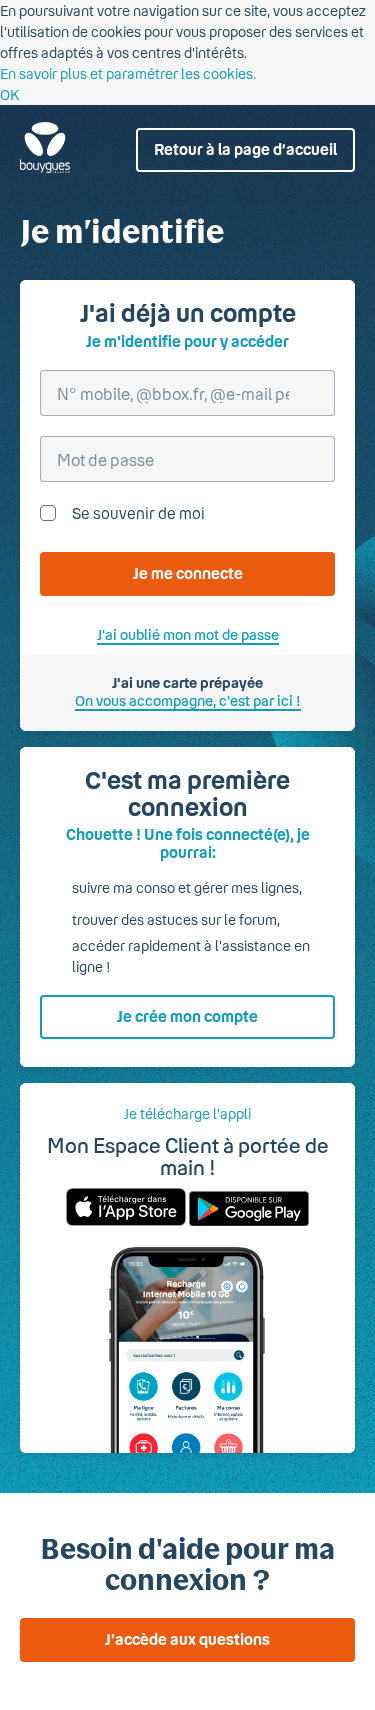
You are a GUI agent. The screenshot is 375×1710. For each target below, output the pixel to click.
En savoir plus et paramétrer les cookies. (128, 73)
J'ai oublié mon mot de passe (188, 634)
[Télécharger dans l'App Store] (126, 1220)
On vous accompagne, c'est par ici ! (188, 700)
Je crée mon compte (187, 1016)
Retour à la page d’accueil (245, 149)
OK (9, 94)
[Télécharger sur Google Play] (247, 1220)
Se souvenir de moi (138, 513)
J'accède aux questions (187, 1639)
